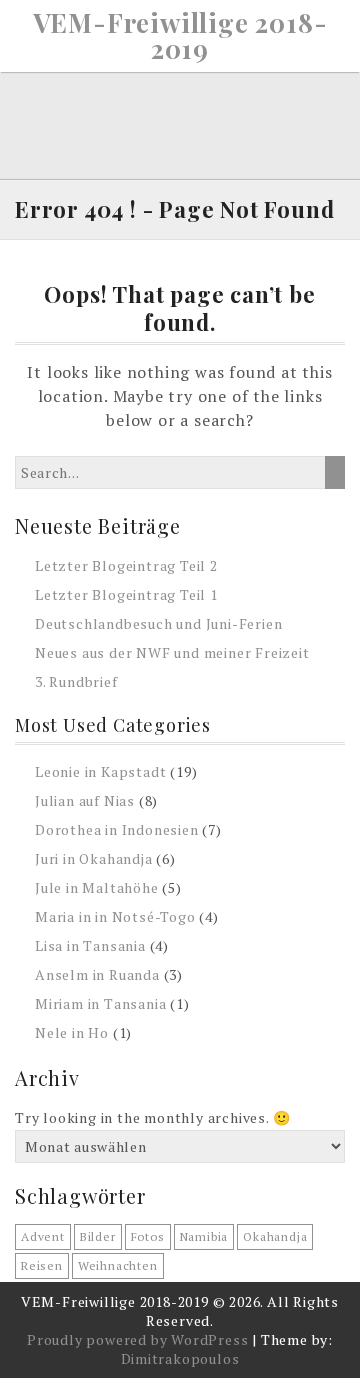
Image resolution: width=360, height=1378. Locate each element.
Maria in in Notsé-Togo (115, 916)
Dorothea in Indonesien (117, 829)
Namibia (204, 1236)
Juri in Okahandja (94, 858)
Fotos (148, 1236)
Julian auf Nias (85, 800)
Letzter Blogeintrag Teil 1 (126, 594)
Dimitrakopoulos (180, 1358)
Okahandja (275, 1236)
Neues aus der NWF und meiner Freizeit (172, 652)
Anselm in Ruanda (97, 974)
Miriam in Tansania (100, 1003)
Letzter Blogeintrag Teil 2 (126, 565)
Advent (43, 1236)
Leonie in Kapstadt (100, 771)
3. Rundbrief (76, 681)
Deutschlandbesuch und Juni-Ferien (158, 623)
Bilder (98, 1236)
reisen (42, 1265)
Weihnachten (118, 1265)
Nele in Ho (72, 1032)
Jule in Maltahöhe (97, 887)
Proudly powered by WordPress (137, 1339)
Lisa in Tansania (90, 945)
